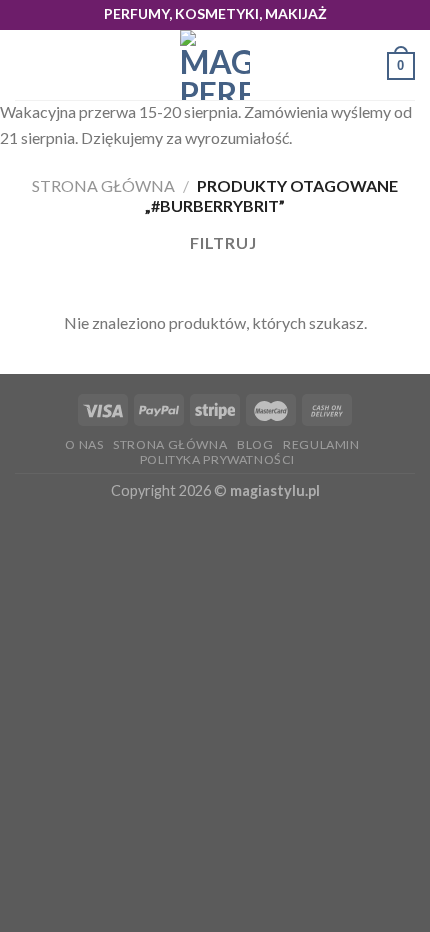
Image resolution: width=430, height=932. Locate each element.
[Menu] (27, 65)
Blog (255, 444)
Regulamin (321, 444)
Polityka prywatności (217, 459)
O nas (84, 444)
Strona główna (103, 185)
